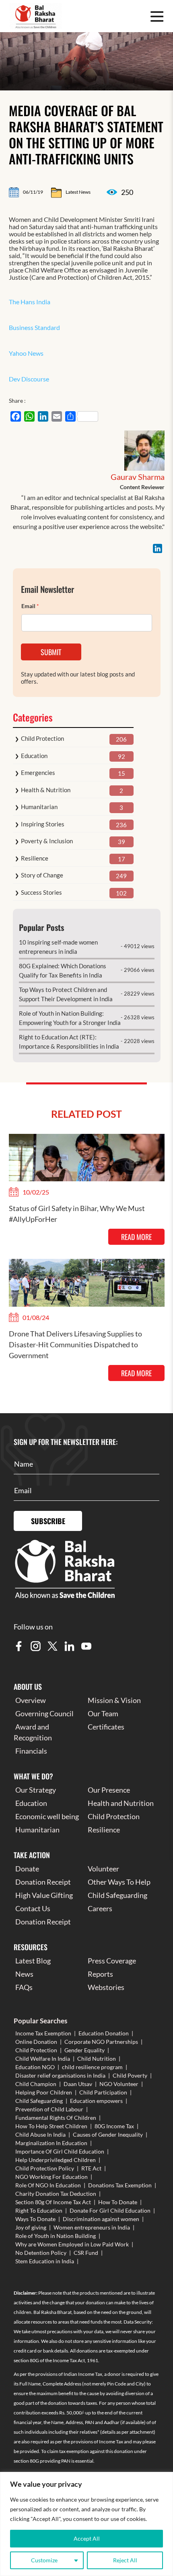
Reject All (125, 2560)
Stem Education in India (45, 2261)
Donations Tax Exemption (120, 2185)
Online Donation (36, 2042)
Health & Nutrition (46, 790)
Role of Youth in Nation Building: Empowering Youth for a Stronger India (70, 1018)
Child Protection (42, 738)
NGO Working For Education (51, 2177)
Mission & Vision (114, 1700)
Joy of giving (31, 2227)
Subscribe (48, 1521)
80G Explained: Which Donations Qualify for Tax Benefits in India (63, 970)
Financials (31, 1751)
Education (34, 756)
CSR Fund (86, 2253)
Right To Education (39, 2210)
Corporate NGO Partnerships (101, 2042)
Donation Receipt (43, 1882)
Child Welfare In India (43, 2059)
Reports (100, 1974)
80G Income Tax (114, 2126)
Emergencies (38, 773)
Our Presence (109, 1790)
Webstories (106, 1987)
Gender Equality (84, 2050)
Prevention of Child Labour (49, 2109)
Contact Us (33, 1908)
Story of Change (42, 875)
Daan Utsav (78, 2084)
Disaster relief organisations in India (60, 2075)
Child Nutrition (97, 2059)
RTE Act (91, 2168)
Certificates (106, 1727)
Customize (44, 2560)
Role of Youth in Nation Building (56, 2236)
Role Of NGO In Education (48, 2185)
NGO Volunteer (119, 2084)
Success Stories (41, 892)
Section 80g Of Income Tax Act (53, 2202)
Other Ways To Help (119, 1882)
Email (30, 606)
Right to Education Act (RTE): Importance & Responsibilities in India (69, 1042)
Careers (100, 1908)
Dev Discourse (29, 379)
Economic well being (47, 1816)
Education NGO (35, 2067)
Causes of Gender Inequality (108, 2134)
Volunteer (103, 1869)
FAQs (24, 1987)
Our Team (103, 1713)
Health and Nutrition (121, 1803)
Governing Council (44, 1713)
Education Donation (104, 2033)
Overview (31, 1700)
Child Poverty (130, 2075)
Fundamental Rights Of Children (56, 2118)
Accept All (87, 2538)
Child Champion (36, 2084)
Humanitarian (39, 807)
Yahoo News (26, 353)
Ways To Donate (35, 2219)
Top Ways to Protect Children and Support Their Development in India (66, 994)
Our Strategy (36, 1790)
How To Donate (118, 2202)
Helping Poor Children (44, 2092)
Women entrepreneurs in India (92, 2227)
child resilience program (92, 2067)
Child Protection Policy (45, 2168)
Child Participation (103, 2092)
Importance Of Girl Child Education (60, 2151)
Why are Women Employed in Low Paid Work (72, 2244)
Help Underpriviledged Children (56, 2160)
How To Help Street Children (51, 2126)
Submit (51, 652)
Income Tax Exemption (43, 2033)
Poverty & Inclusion (47, 841)
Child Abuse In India (40, 2134)
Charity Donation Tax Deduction (56, 2194)
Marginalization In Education (51, 2143)
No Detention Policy (41, 2253)
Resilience (35, 858)
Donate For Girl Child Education (110, 2210)
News (24, 1974)
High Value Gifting (44, 1895)
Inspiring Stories (43, 824)
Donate (27, 1869)
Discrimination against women (101, 2219)
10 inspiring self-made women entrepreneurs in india (58, 947)
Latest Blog (33, 1961)
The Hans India (30, 302)
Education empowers (96, 2101)
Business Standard (34, 327)
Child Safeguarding (117, 1895)
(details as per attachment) (128, 2432)
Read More (136, 1237)
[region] (86, 2524)
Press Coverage (112, 1961)
